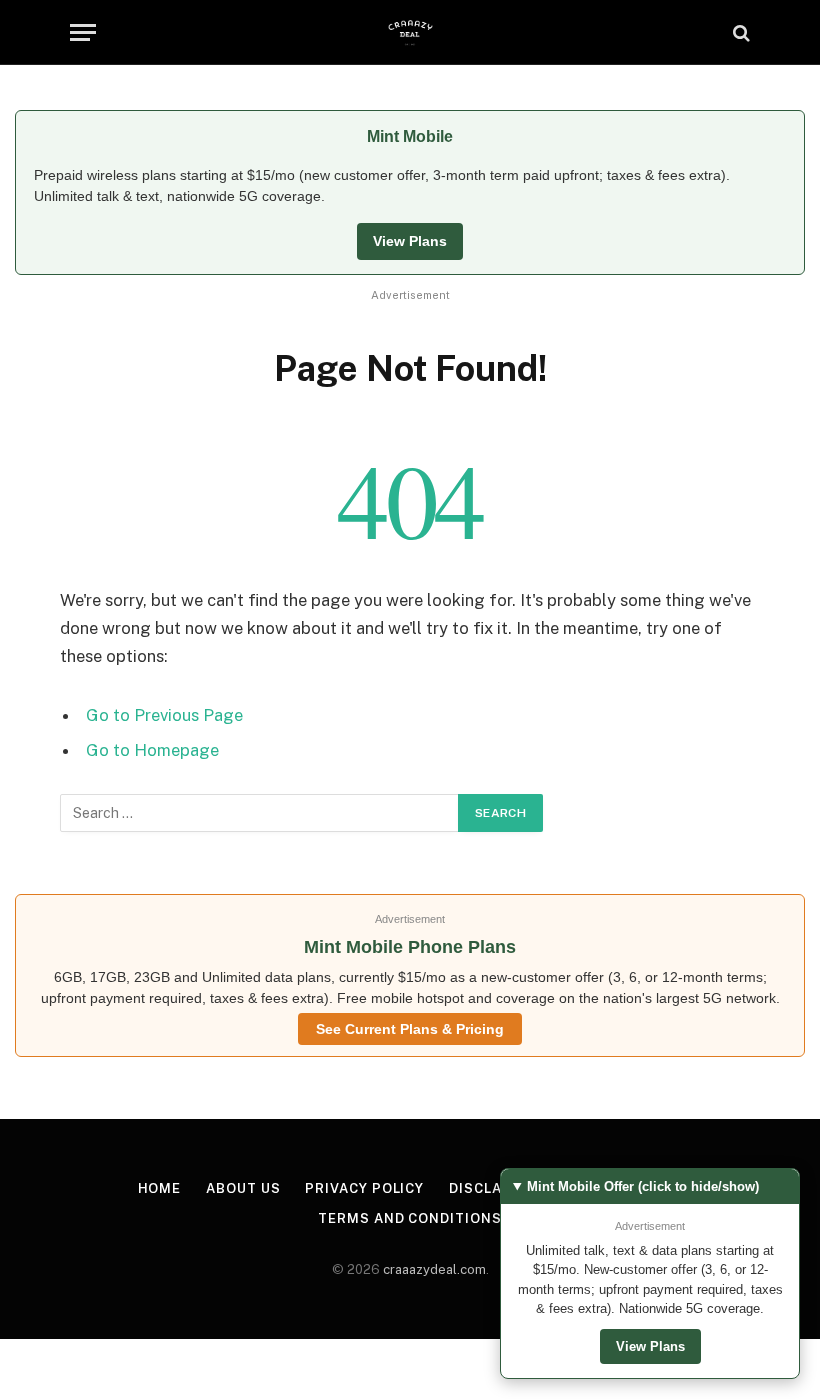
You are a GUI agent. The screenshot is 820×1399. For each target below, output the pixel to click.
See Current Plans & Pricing (410, 1029)
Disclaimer (493, 1188)
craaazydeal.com (434, 1269)
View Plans (410, 241)
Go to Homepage (152, 750)
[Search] (739, 32)
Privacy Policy (364, 1188)
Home (160, 1188)
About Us (243, 1188)
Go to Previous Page (164, 715)
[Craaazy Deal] (410, 32)
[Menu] (83, 32)
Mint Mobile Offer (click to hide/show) (643, 1186)
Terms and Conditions (409, 1218)
